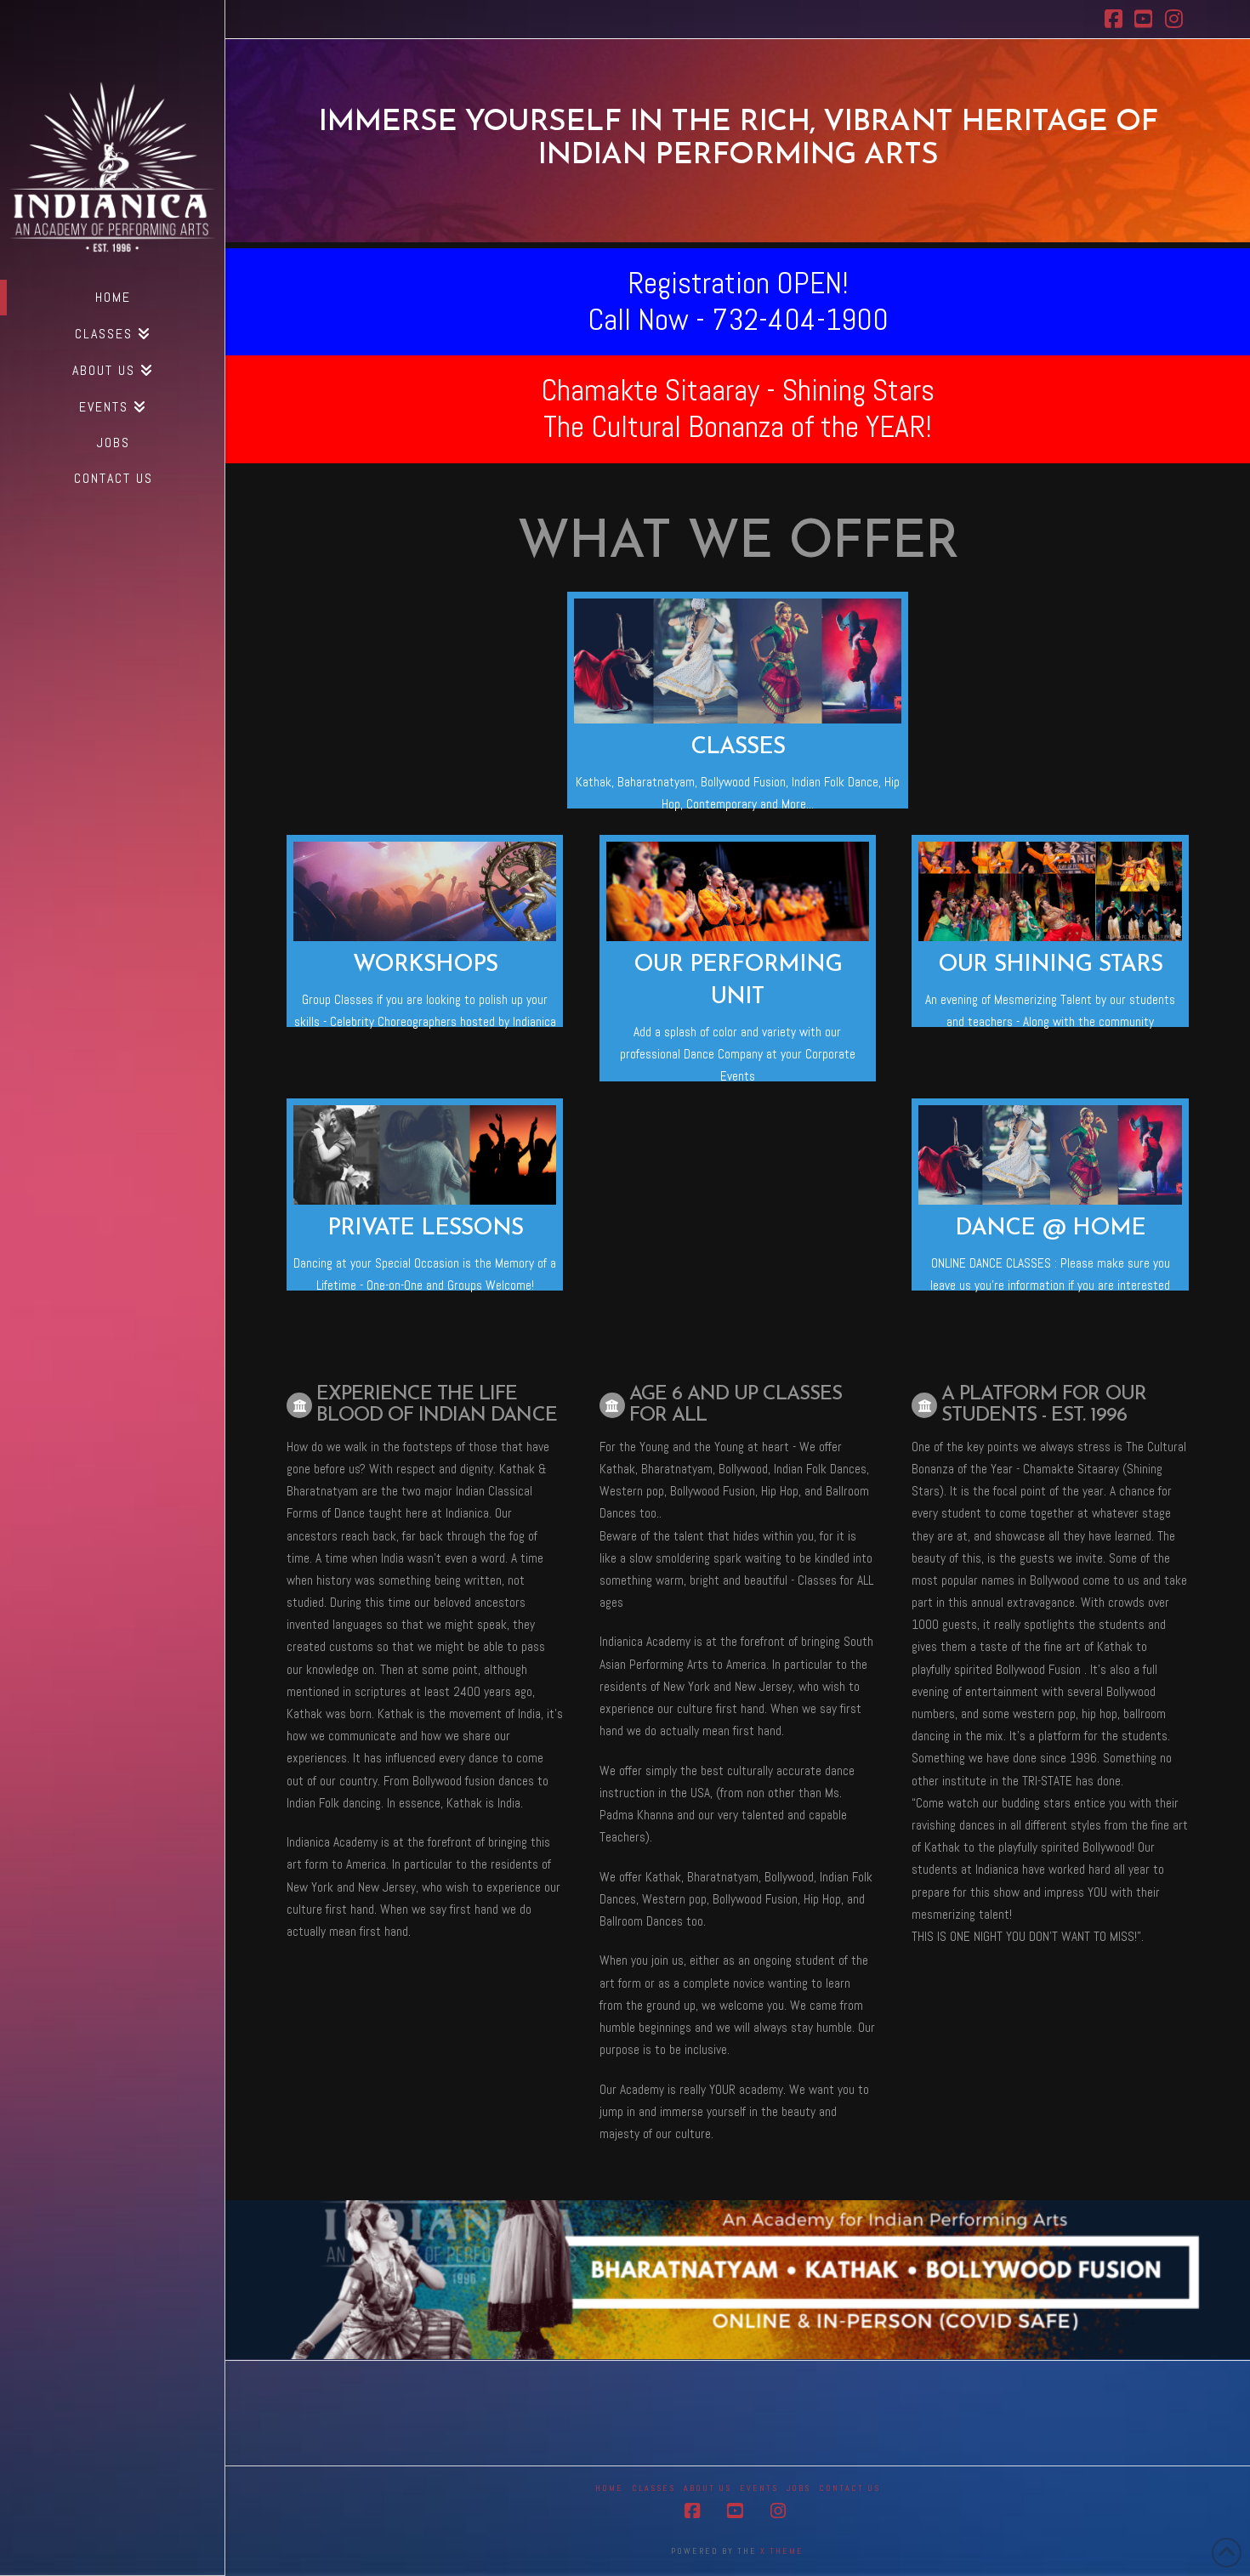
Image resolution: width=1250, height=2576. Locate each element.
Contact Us (849, 2488)
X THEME (782, 2551)
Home (609, 2488)
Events (759, 2488)
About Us (707, 2488)
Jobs (798, 2488)
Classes (653, 2488)
